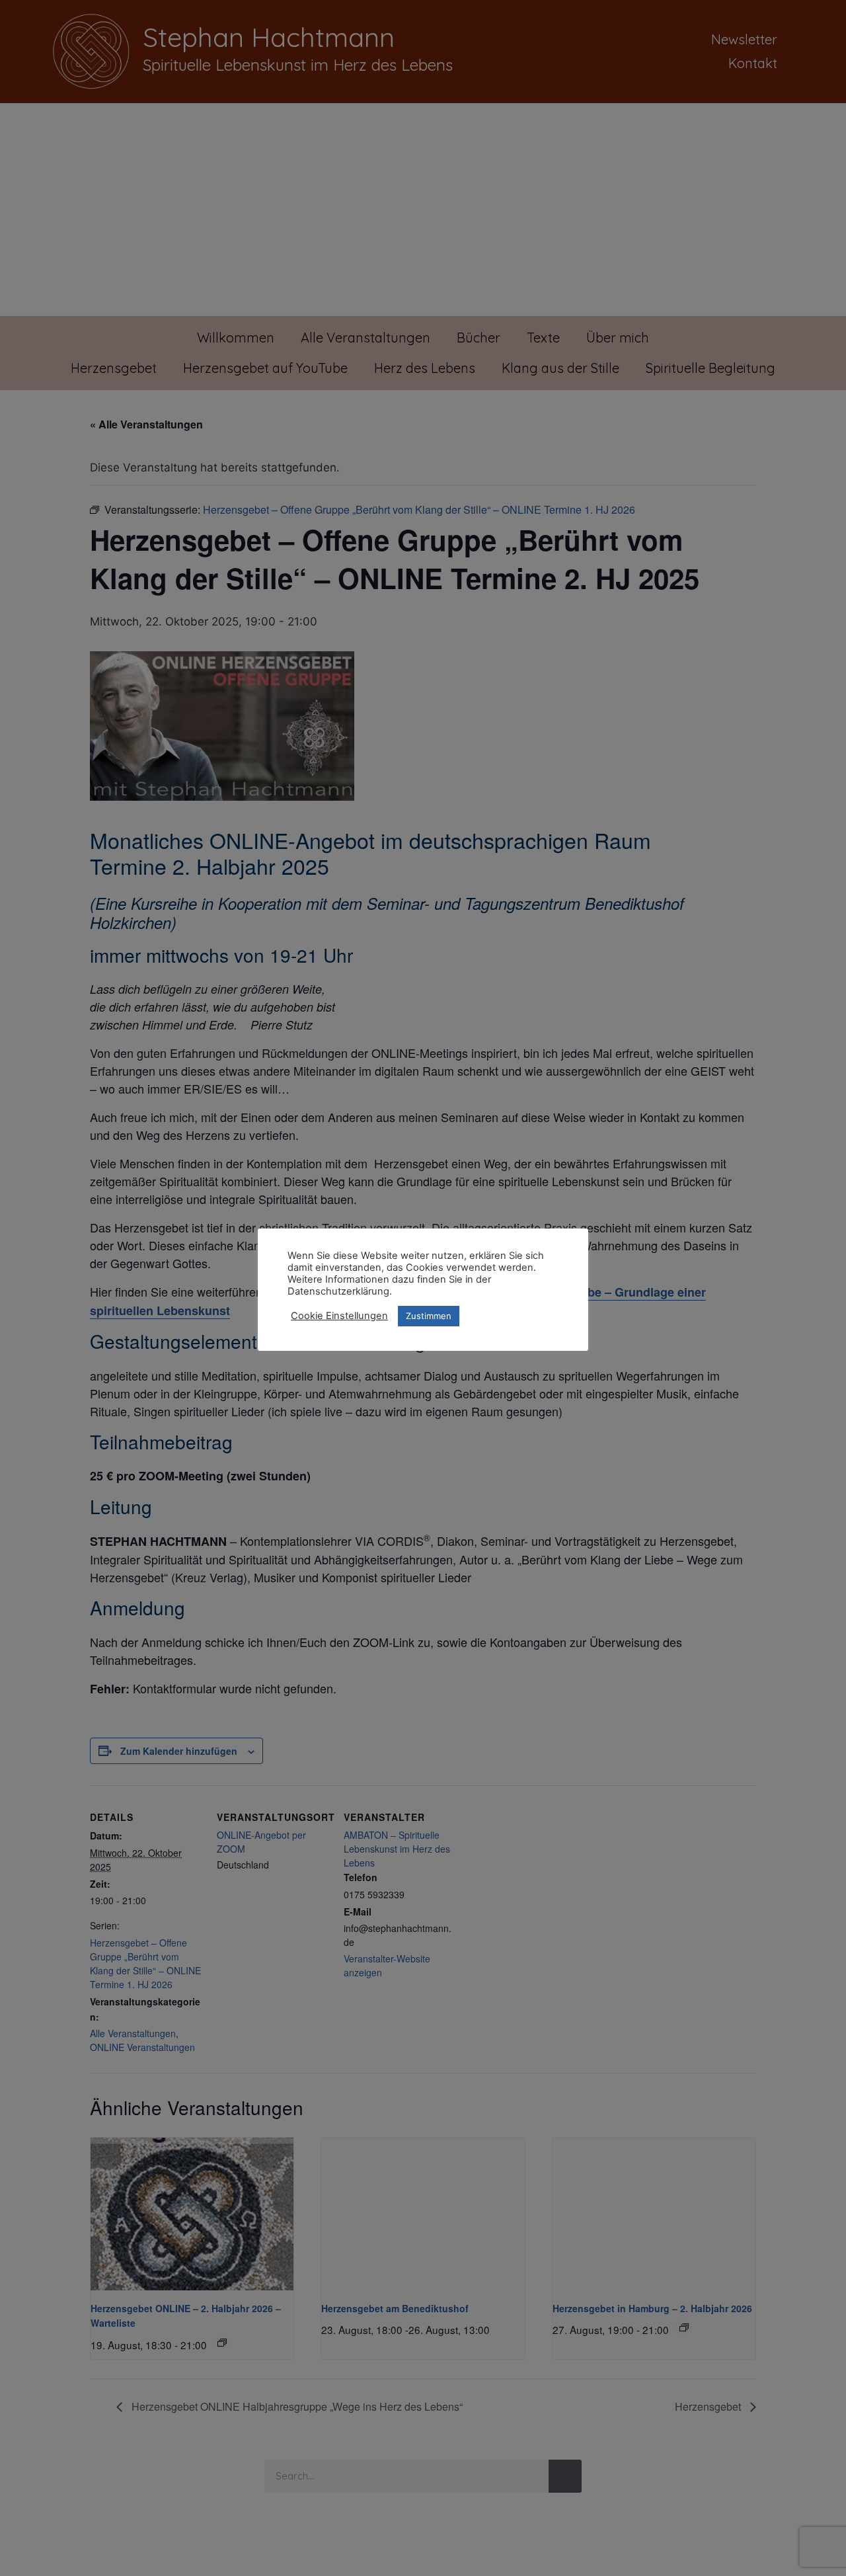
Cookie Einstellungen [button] (339, 1316)
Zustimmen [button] (429, 1316)
